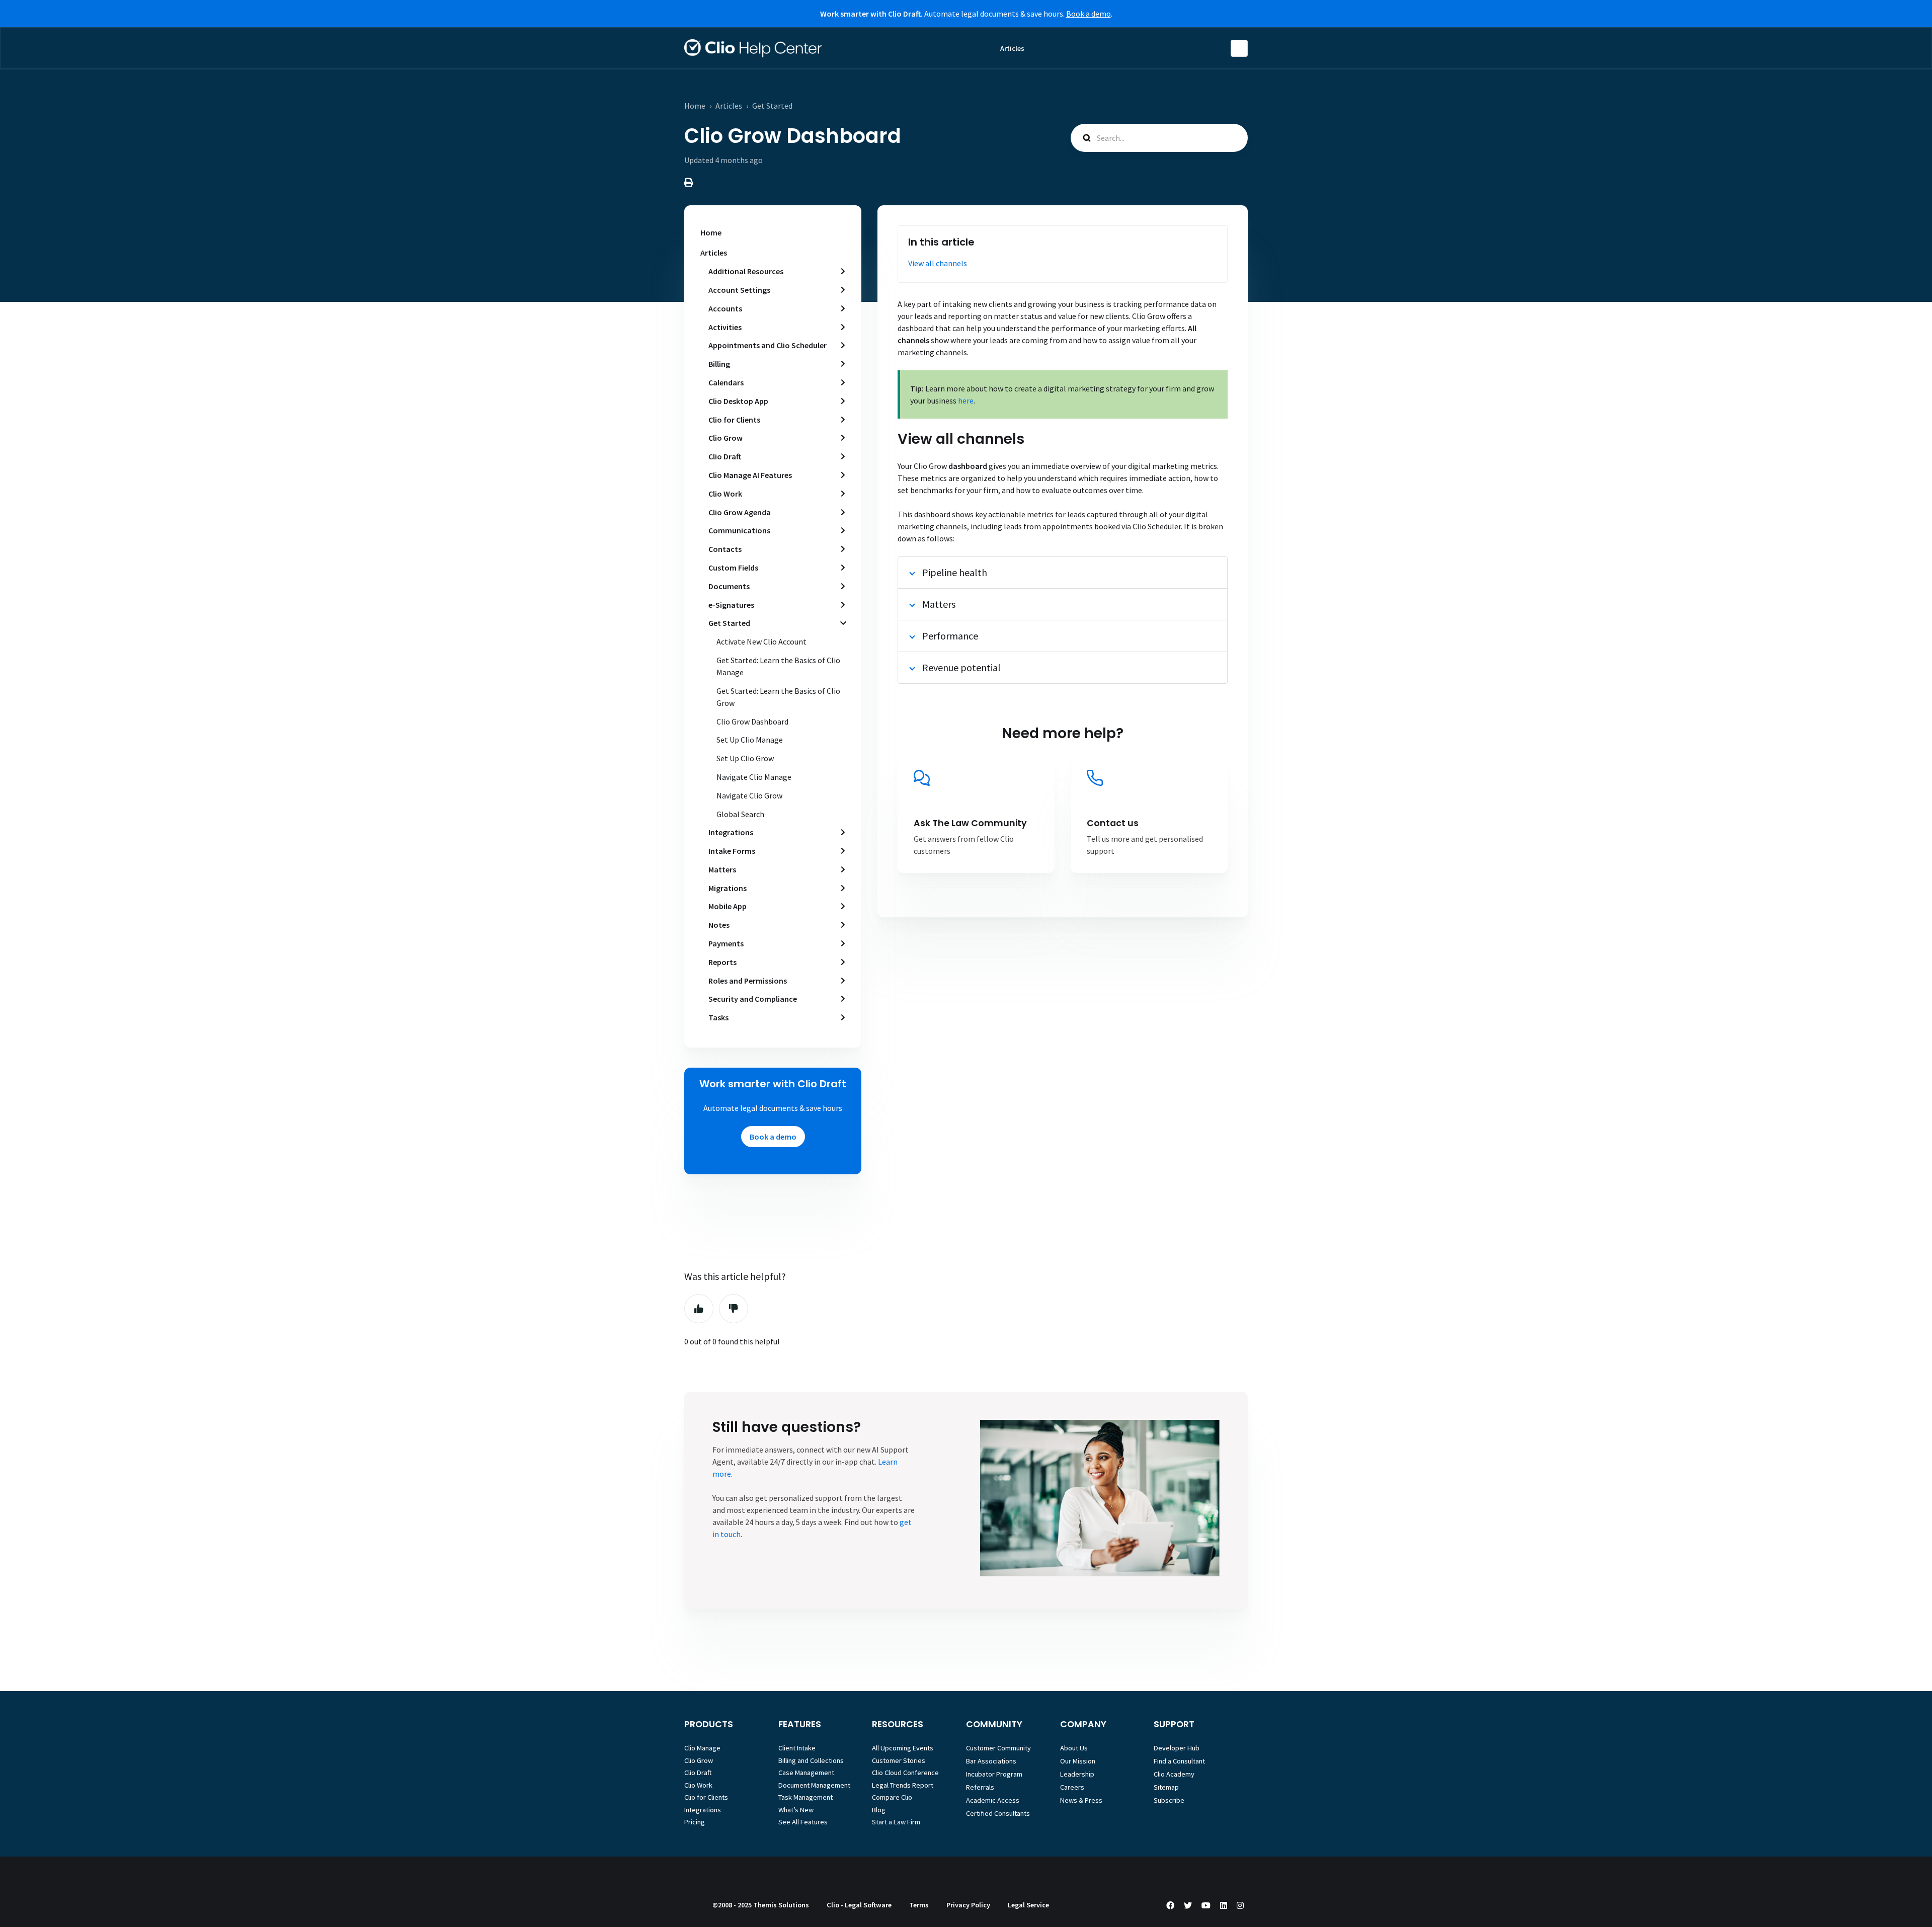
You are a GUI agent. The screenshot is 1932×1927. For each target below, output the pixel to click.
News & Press (1081, 1800)
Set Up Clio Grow (745, 758)
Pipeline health (955, 572)
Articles (1012, 48)
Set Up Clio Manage (750, 740)
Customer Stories (899, 1760)
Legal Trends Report (903, 1785)
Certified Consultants (998, 1813)
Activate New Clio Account (761, 641)
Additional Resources (746, 271)
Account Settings (739, 290)
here (966, 400)
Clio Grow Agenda (740, 512)
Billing (719, 364)
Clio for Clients (734, 420)
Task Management (806, 1797)
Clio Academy (1174, 1774)
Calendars (726, 382)
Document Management (814, 1785)
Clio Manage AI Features (750, 475)
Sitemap (1166, 1787)
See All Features (803, 1822)
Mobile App (728, 906)
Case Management (806, 1773)
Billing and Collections (811, 1760)
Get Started (772, 106)
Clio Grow (726, 438)
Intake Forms (732, 851)
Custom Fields (733, 568)
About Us (1074, 1748)
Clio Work (725, 494)
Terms (919, 1905)
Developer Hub (1177, 1748)
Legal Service (1028, 1905)
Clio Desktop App (738, 401)
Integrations (731, 832)
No (734, 1309)
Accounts (725, 308)
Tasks (718, 1017)
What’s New (796, 1810)
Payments (726, 943)
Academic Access (993, 1800)
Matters (722, 869)
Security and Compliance (753, 999)
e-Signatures (731, 605)
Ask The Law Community (970, 823)
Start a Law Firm (896, 1822)
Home (695, 106)
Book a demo (1089, 14)
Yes (699, 1309)
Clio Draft (725, 456)
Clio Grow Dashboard (752, 721)
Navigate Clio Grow (749, 795)
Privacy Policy (968, 1905)
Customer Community (998, 1748)
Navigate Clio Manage (754, 777)
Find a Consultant (1179, 1761)
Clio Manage (702, 1748)
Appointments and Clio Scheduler (768, 345)
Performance (950, 636)
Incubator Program (994, 1774)
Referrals (980, 1787)
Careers (1072, 1787)
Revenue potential (961, 667)
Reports (722, 962)
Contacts (725, 549)
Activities (725, 327)
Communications (739, 530)
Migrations (728, 888)
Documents (729, 586)
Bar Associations (991, 1761)
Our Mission (1078, 1761)
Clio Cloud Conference (905, 1773)
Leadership (1077, 1774)
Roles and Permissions (748, 981)
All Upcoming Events (903, 1748)
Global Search (740, 814)
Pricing (695, 1822)
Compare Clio (892, 1797)
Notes (719, 925)
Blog (879, 1810)
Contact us (1113, 823)
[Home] (753, 48)
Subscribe (1169, 1800)
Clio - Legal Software (859, 1905)
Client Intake (797, 1748)
